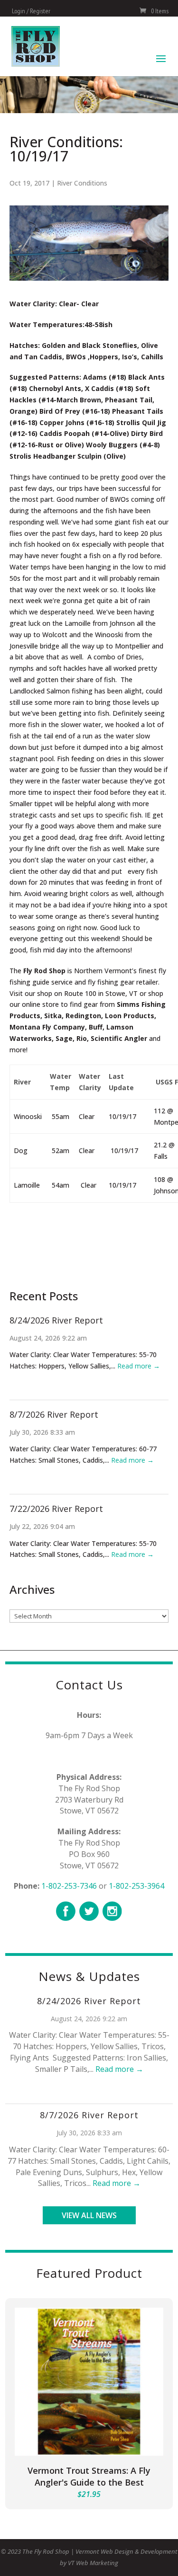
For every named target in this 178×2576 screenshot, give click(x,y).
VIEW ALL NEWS (89, 2215)
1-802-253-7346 (69, 1886)
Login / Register (31, 11)
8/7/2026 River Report (54, 1414)
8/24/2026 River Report (56, 1320)
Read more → (139, 1366)
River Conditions (82, 183)
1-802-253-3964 (136, 1886)
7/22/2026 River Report (56, 1509)
